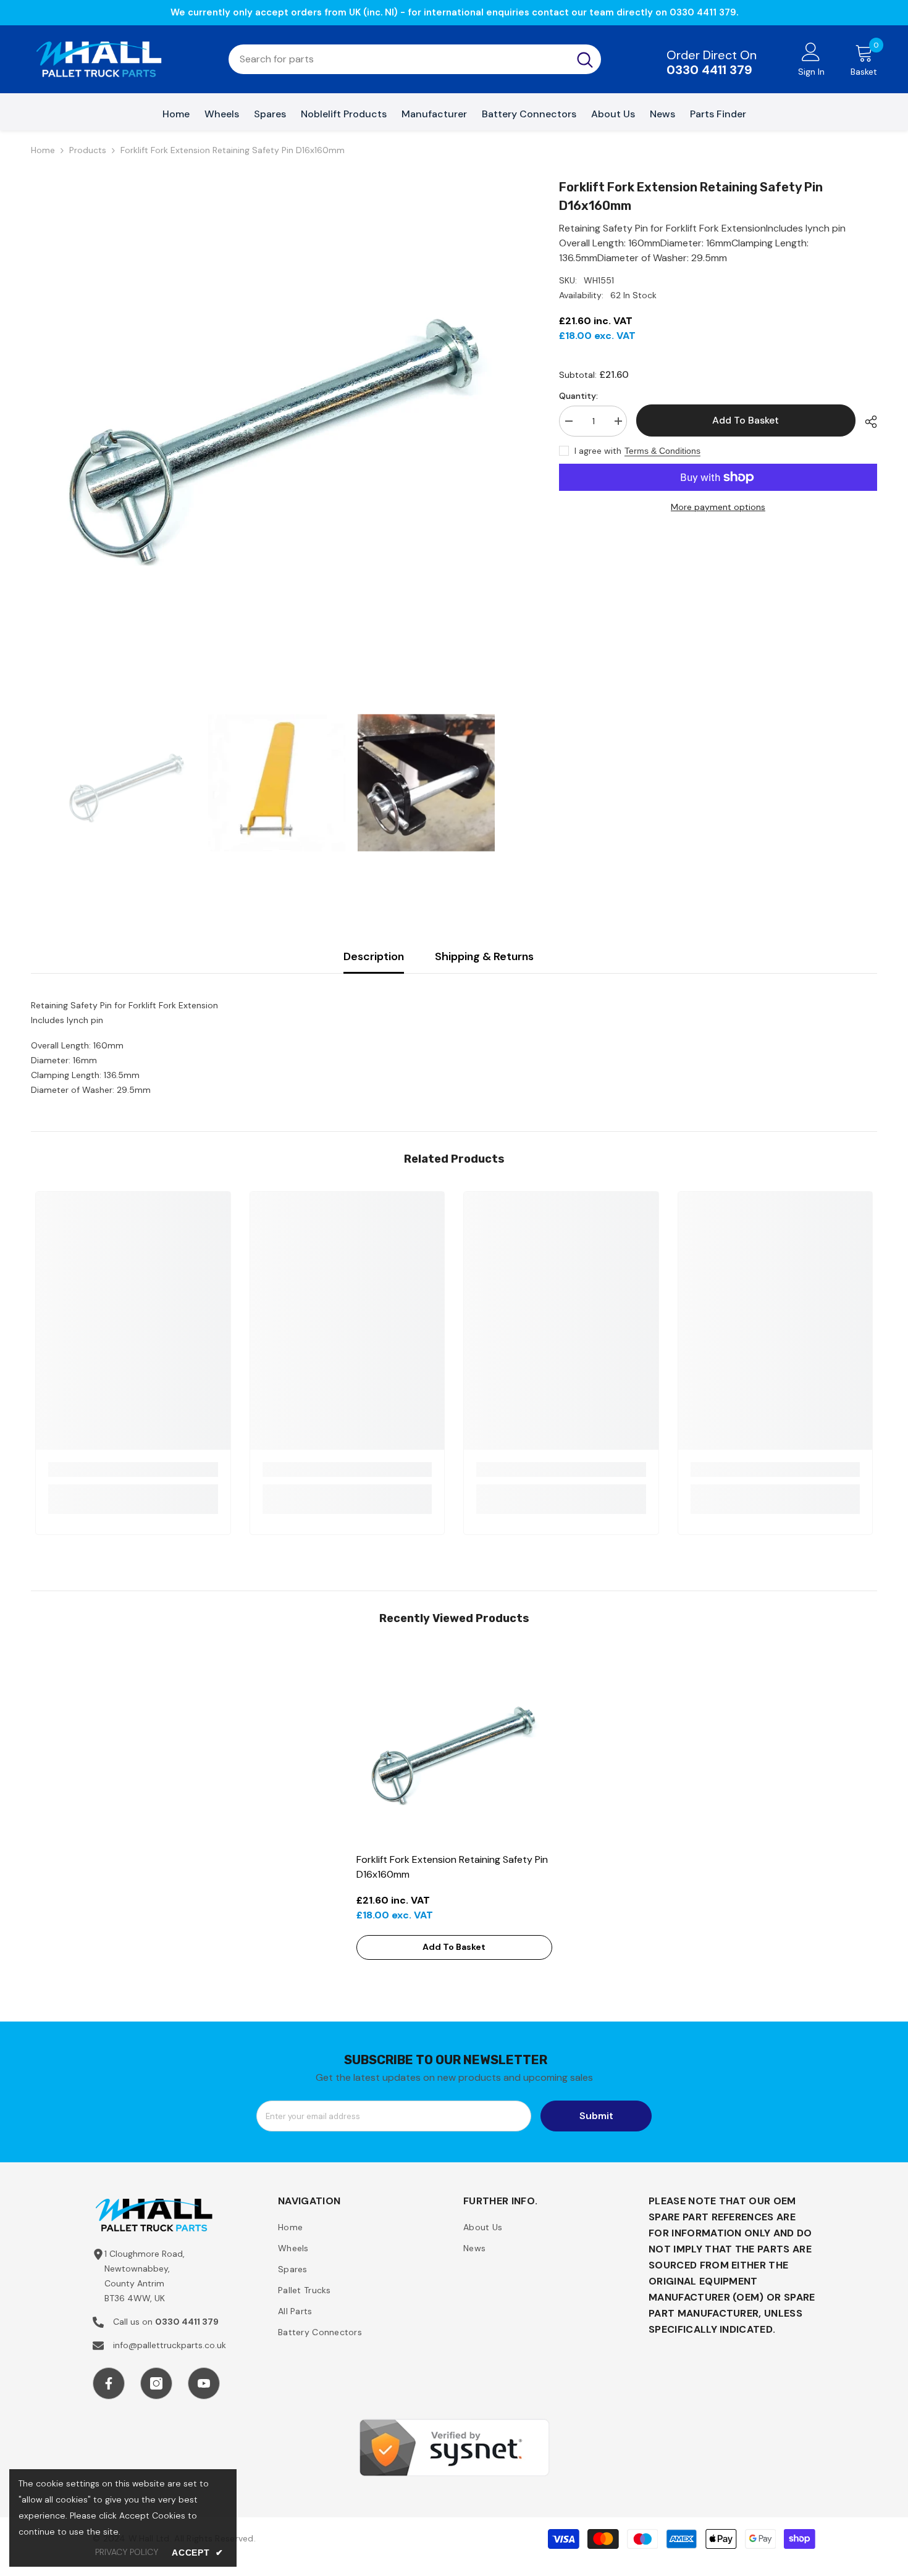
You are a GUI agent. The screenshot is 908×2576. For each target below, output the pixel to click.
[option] (276, 423)
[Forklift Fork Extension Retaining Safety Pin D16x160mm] (454, 1748)
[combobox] (399, 59)
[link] (133, 1470)
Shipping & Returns (484, 956)
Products (88, 150)
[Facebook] (109, 2383)
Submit (596, 2116)
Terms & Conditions (662, 451)
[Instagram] (156, 2383)
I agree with (598, 451)
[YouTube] (204, 2383)
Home (43, 150)
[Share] (866, 422)
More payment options (718, 507)
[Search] (415, 59)
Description (374, 956)
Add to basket (746, 420)
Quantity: (578, 396)
